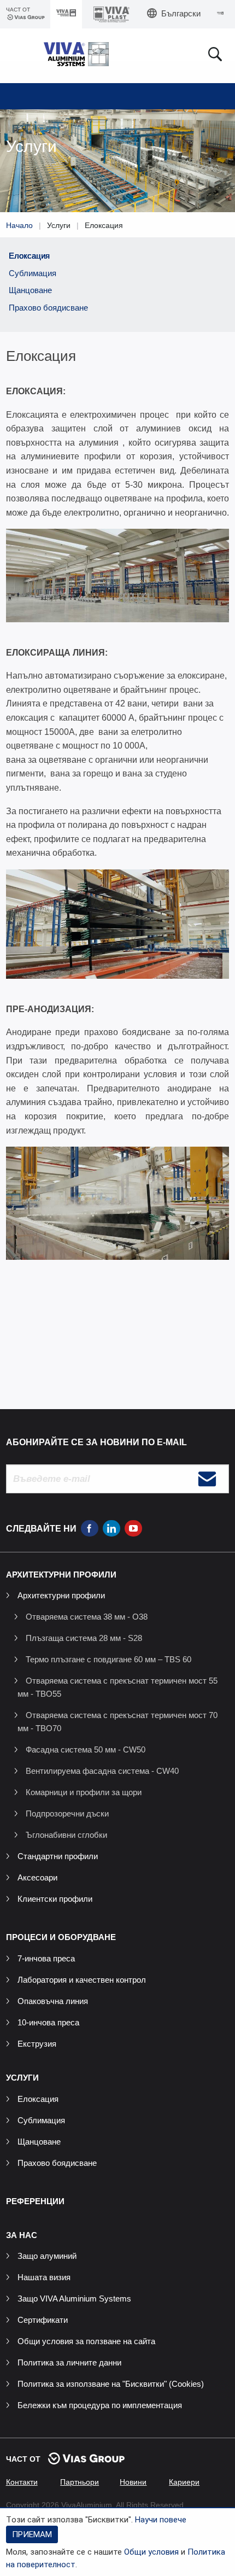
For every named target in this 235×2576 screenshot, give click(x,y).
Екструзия (37, 2044)
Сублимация (33, 273)
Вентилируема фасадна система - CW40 (102, 1771)
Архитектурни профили (61, 1595)
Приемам (32, 2534)
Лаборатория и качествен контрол (82, 1980)
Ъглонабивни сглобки (66, 1835)
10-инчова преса (48, 2022)
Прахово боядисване (48, 308)
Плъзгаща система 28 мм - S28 (84, 1638)
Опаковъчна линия (53, 2001)
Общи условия (151, 2552)
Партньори (80, 2482)
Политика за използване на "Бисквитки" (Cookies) (111, 2384)
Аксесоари (37, 1877)
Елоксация (29, 256)
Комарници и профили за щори (84, 1792)
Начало (19, 225)
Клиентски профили (55, 1899)
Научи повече (161, 2520)
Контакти (22, 2482)
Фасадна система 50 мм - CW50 (86, 1750)
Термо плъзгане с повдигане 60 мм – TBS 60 (108, 1659)
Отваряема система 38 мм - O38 (87, 1617)
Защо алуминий (47, 2256)
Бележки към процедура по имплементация (100, 2405)
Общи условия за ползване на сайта (86, 2341)
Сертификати (43, 2320)
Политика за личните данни (69, 2362)
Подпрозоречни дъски (67, 1813)
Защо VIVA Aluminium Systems (74, 2298)
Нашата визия (44, 2277)
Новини (133, 2482)
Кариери (184, 2482)
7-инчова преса (46, 1958)
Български (181, 13)
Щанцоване (30, 290)
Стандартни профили (58, 1856)
